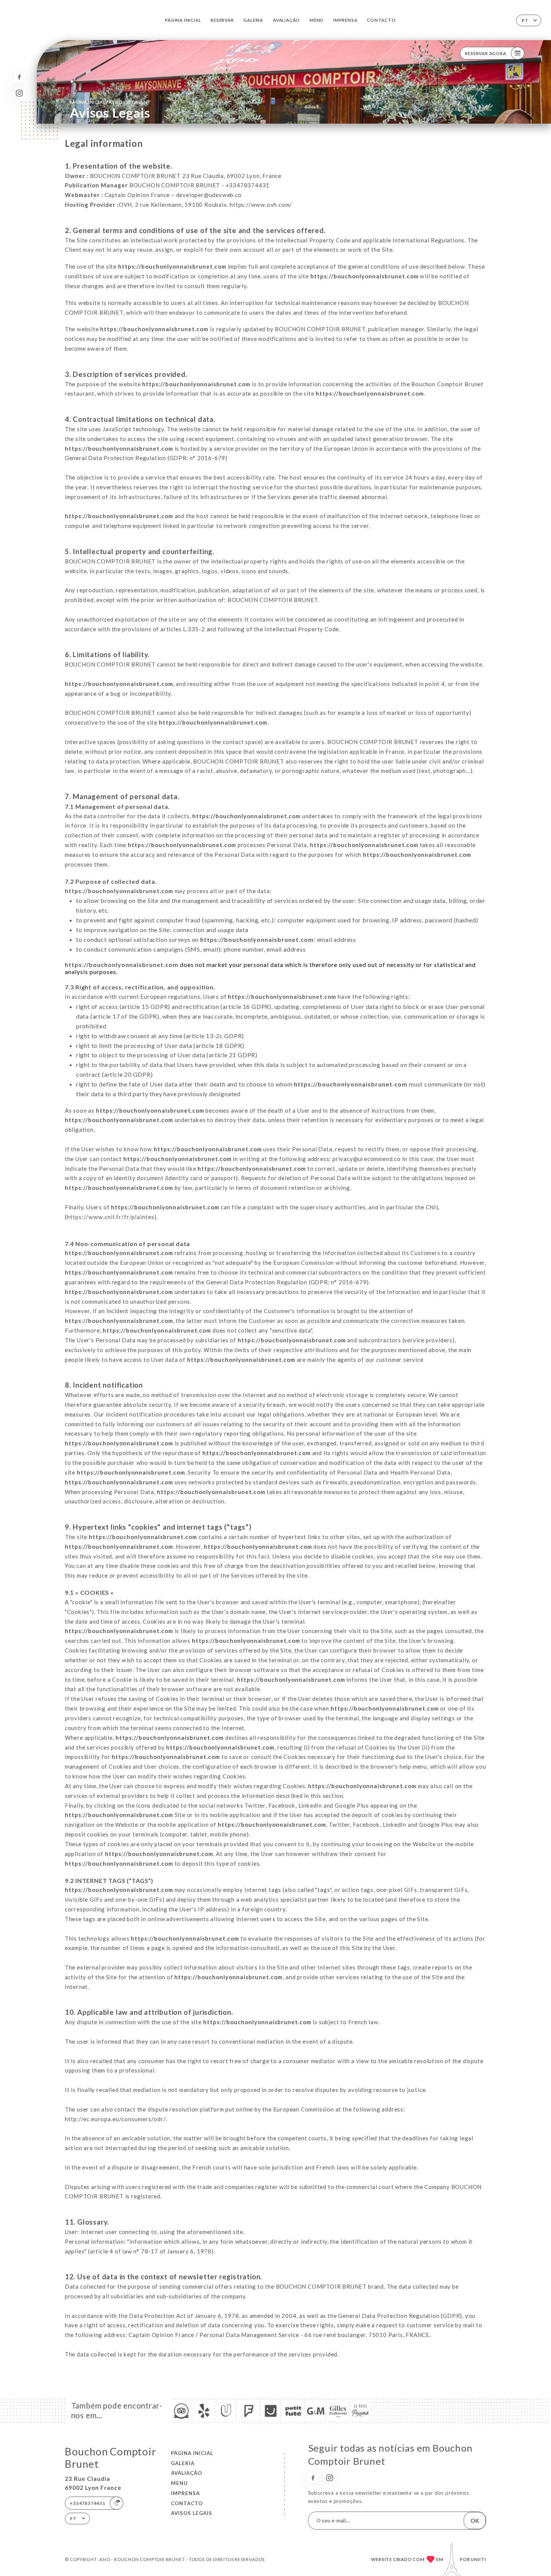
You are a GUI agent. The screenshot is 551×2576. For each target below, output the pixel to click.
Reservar (222, 20)
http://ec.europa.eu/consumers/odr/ (115, 2119)
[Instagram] (19, 93)
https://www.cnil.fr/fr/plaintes (111, 1217)
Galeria (253, 20)
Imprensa (345, 20)
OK (475, 2521)
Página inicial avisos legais (106, 102)
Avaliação (286, 20)
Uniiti (478, 2559)
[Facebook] (19, 77)
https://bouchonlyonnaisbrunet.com (172, 266)
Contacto (381, 20)
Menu (317, 20)
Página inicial (183, 20)
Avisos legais (192, 2513)
